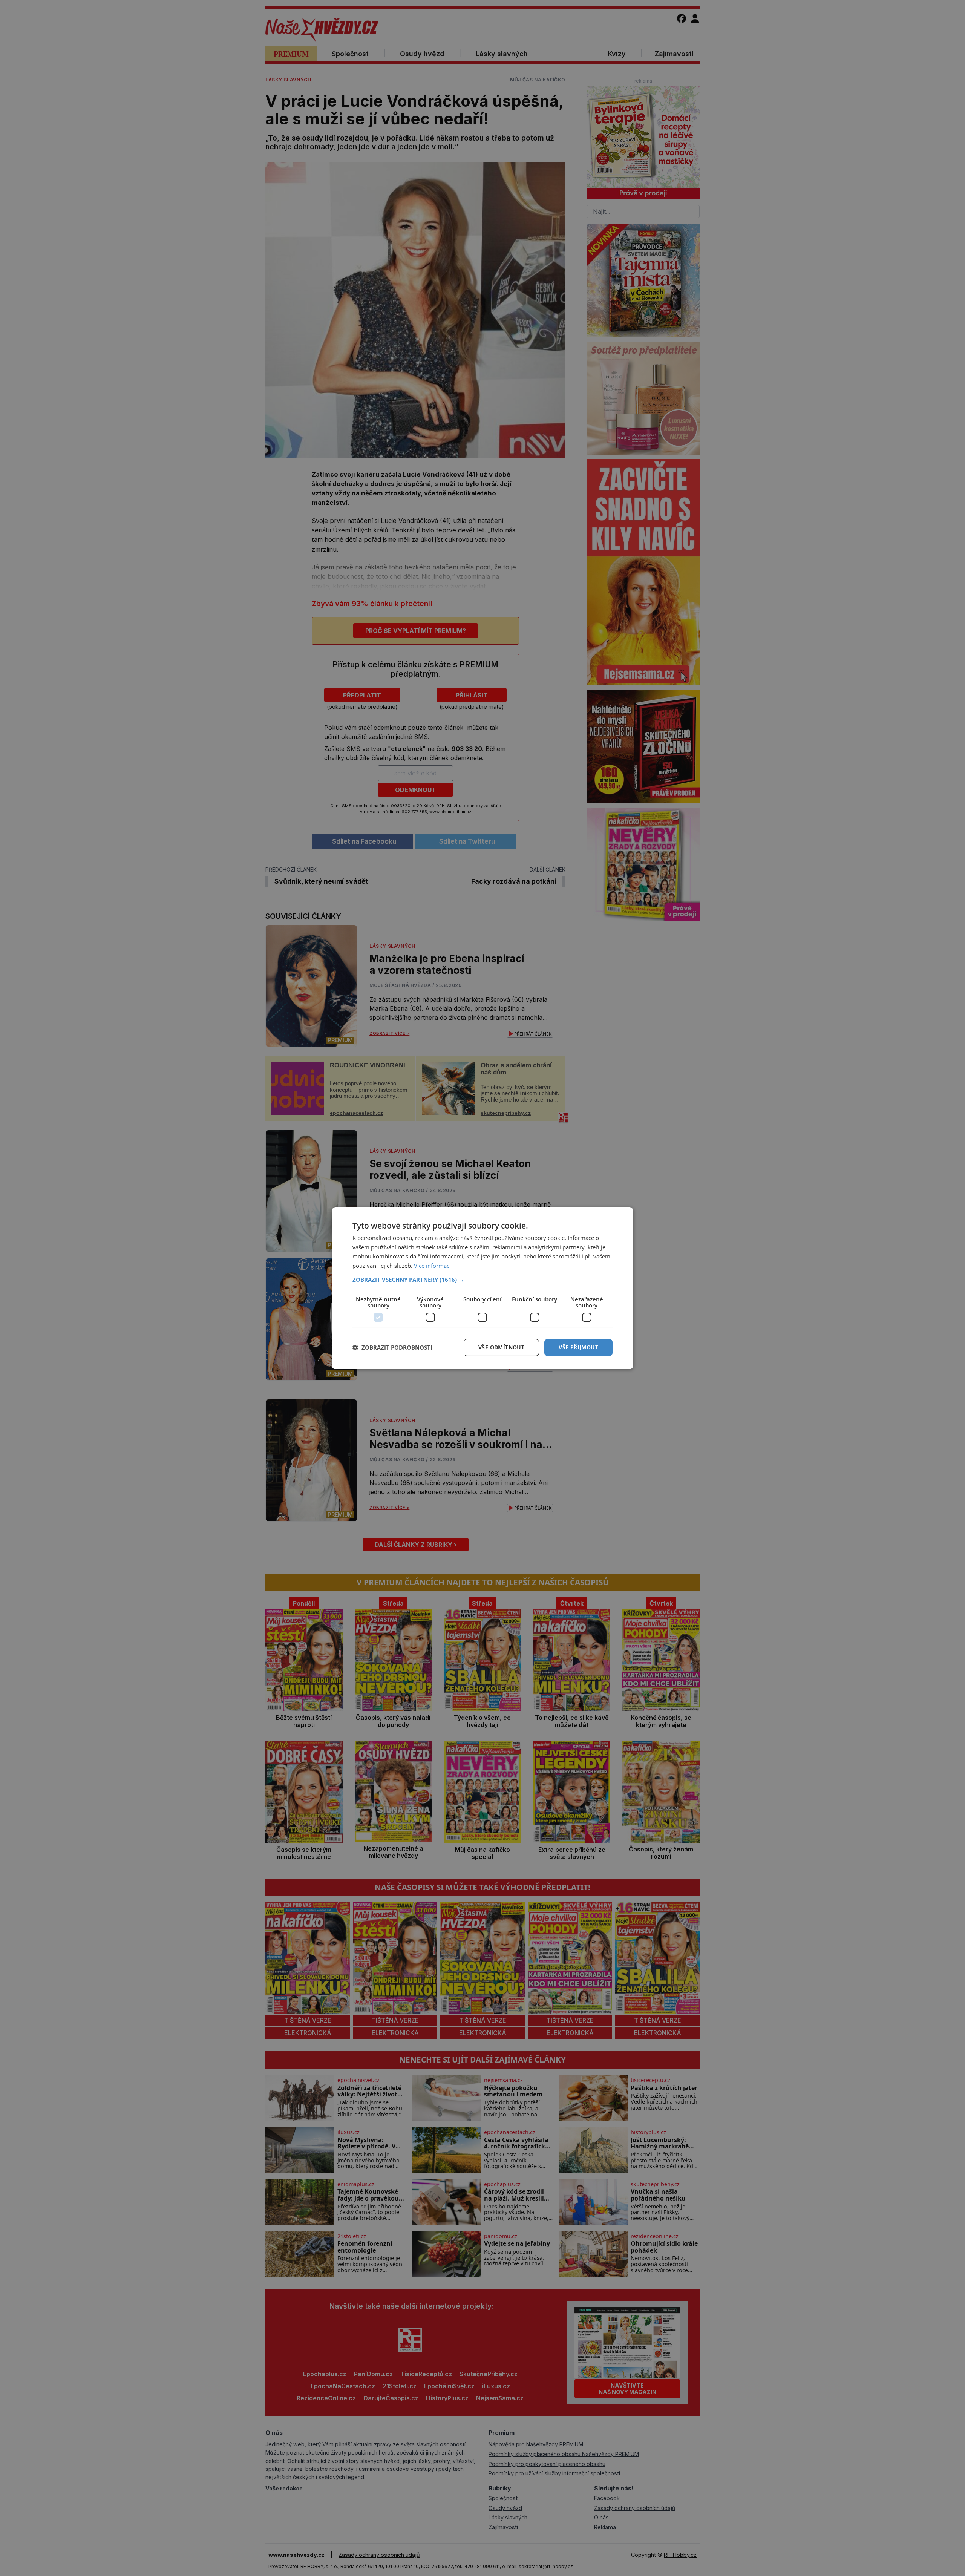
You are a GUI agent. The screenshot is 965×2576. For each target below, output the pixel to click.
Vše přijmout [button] (578, 1347)
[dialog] (482, 1288)
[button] (482, 1280)
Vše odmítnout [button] (501, 1347)
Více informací (432, 1266)
